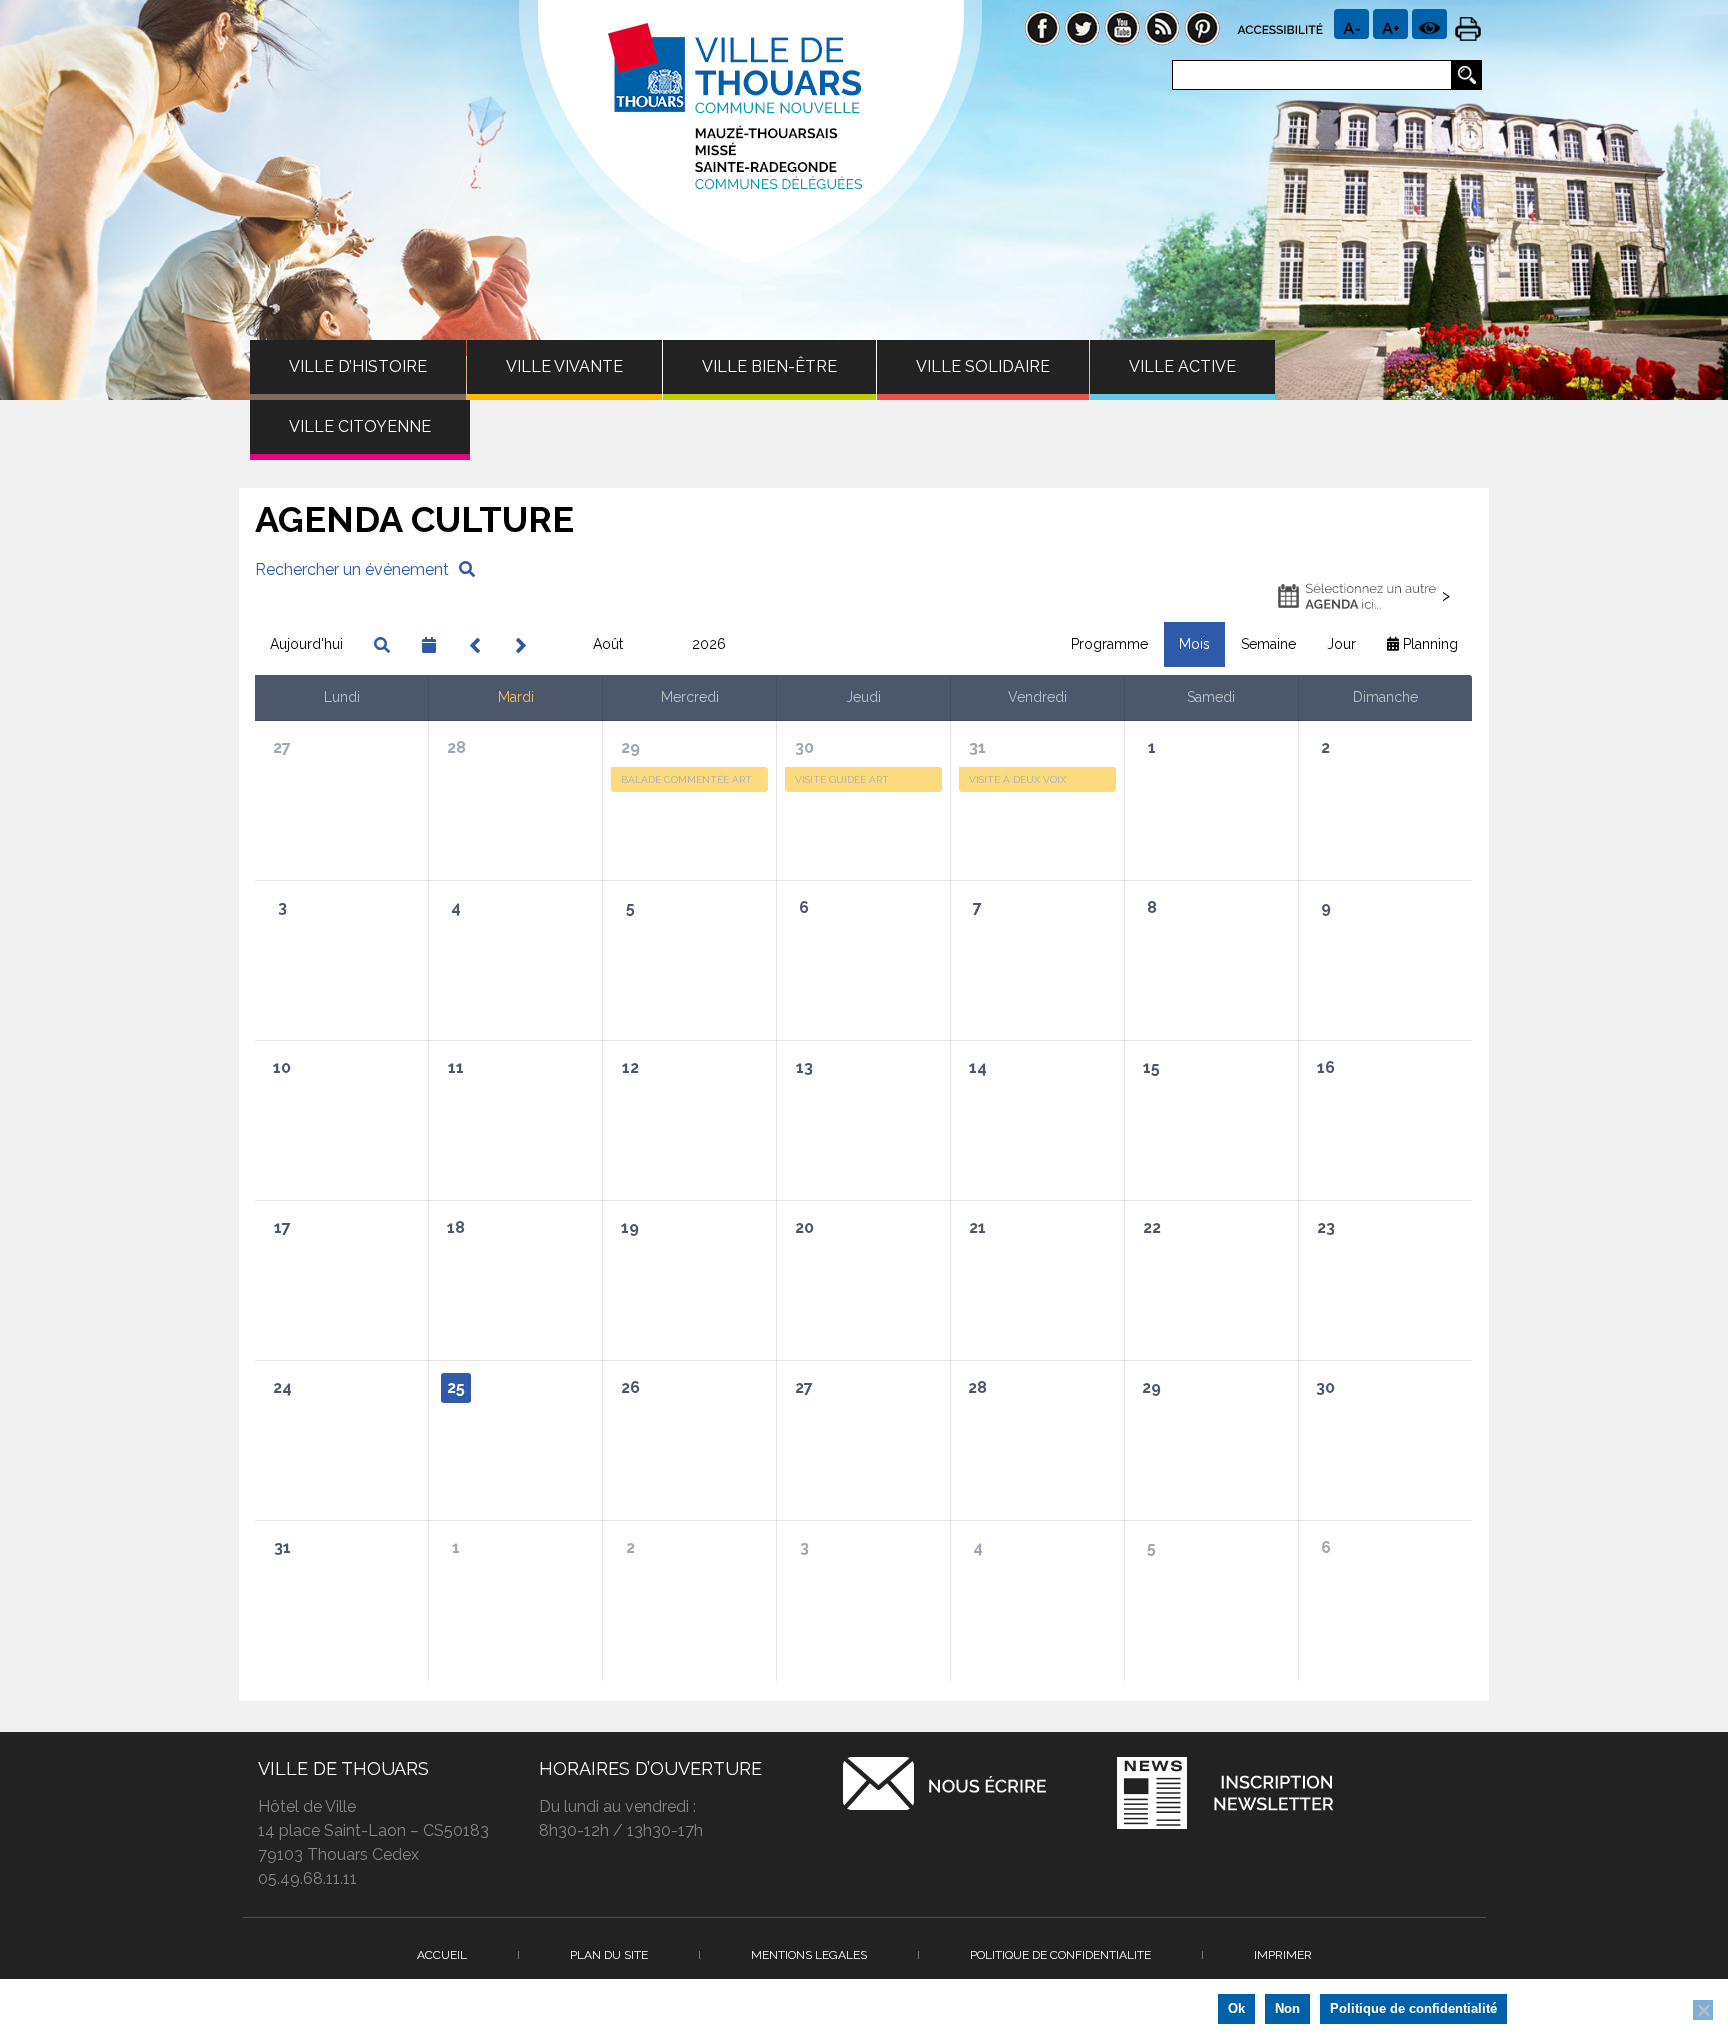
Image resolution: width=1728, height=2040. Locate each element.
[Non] (1703, 2010)
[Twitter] (1082, 26)
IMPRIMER (1283, 1955)
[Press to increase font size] (1351, 24)
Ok (1236, 2008)
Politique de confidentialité (1413, 2008)
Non (1287, 2008)
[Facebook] (1042, 26)
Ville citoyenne (360, 426)
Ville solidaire (983, 366)
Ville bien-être (769, 366)
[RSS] (1162, 26)
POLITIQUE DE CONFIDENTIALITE (1060, 1955)
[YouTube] (1122, 26)
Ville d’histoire (358, 366)
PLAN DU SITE (609, 1955)
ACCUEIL (442, 1955)
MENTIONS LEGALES (809, 1955)
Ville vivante (564, 366)
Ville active (1182, 366)
